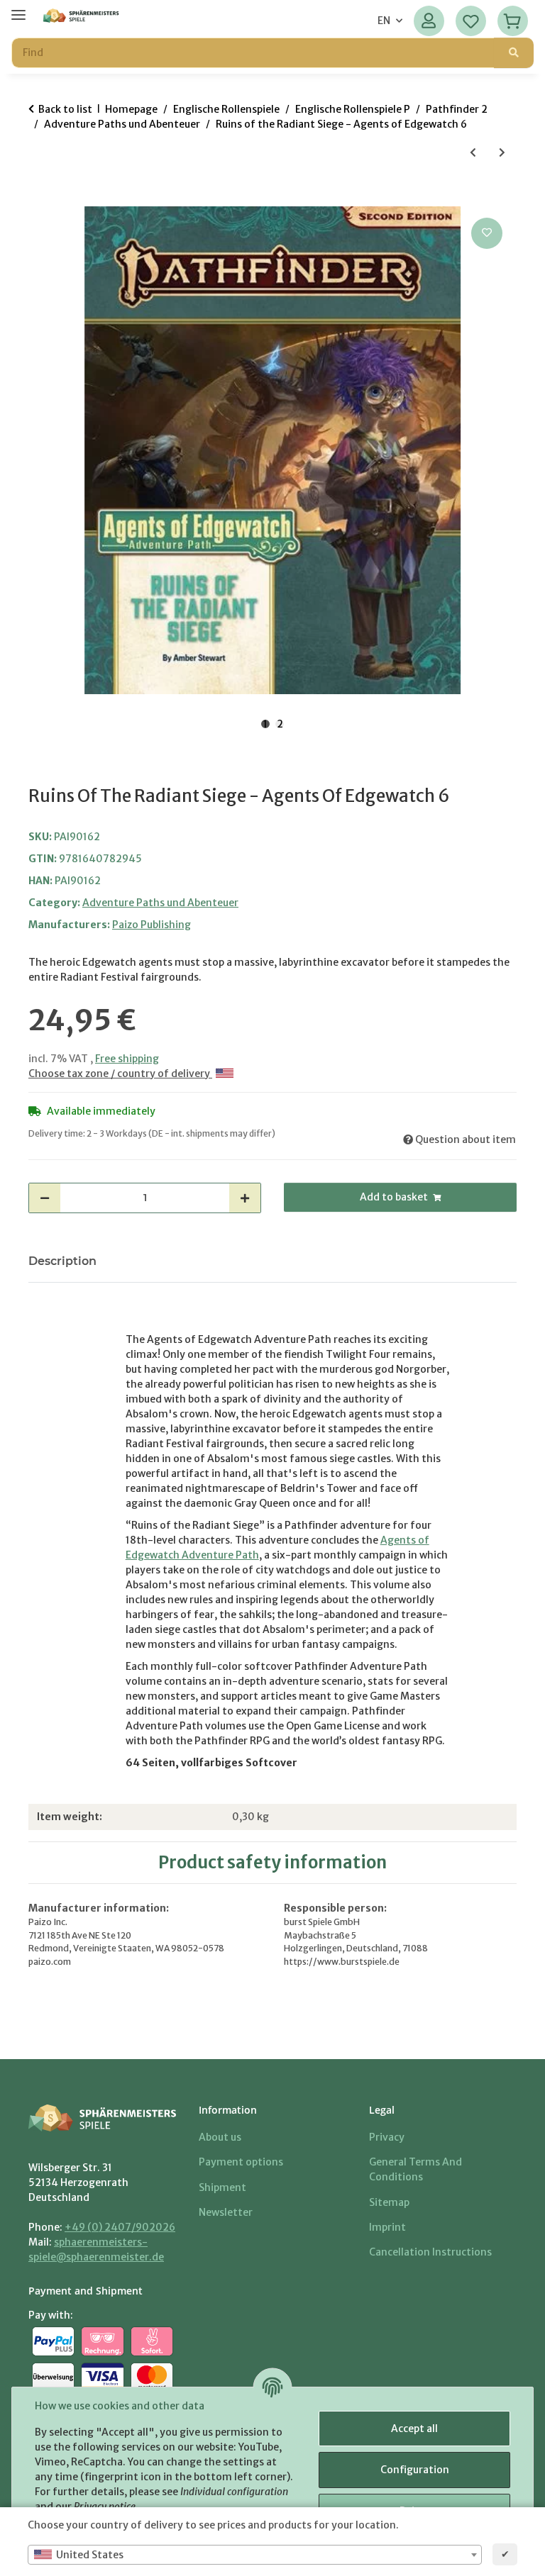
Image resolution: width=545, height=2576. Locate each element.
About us (220, 2137)
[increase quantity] (245, 1198)
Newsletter (226, 2212)
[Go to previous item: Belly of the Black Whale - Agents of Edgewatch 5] (473, 153)
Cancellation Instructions (430, 2252)
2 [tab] (280, 724)
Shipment (222, 2187)
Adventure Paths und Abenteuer (160, 903)
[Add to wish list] (487, 233)
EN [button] (384, 21)
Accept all (414, 2429)
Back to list (65, 109)
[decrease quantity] (45, 1198)
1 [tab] (265, 724)
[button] (429, 21)
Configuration (415, 2470)
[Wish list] (471, 21)
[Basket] (513, 21)
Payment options (241, 2162)
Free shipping (127, 1059)
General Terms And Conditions (415, 2169)
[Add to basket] (40, 199)
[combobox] (255, 2555)
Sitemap (389, 2202)
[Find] (514, 53)
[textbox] (255, 2555)
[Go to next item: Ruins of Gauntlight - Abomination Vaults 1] (502, 153)
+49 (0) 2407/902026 (120, 2227)
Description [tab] (62, 1261)
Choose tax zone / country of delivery (120, 1074)
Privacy (387, 2137)
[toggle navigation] (18, 9)
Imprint (387, 2227)
